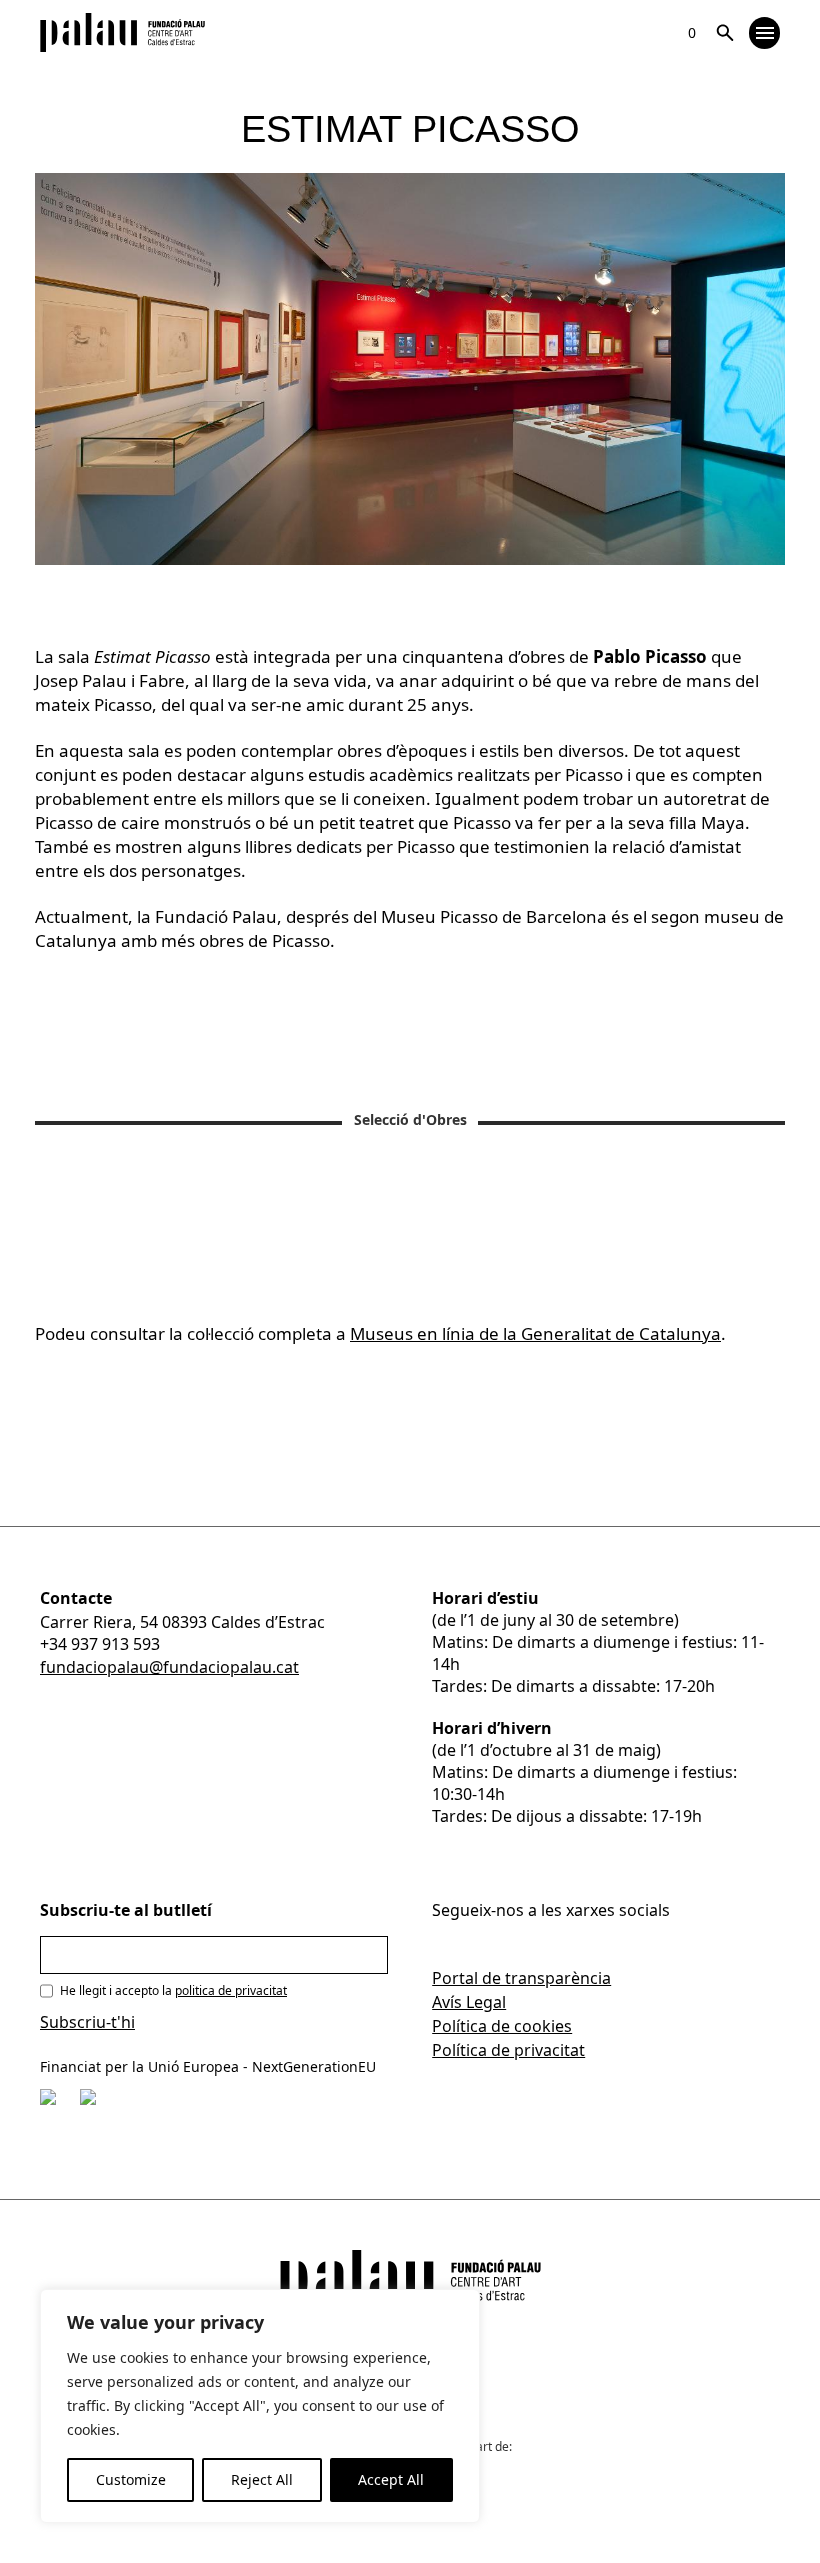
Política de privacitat (508, 2050)
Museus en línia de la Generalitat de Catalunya (535, 1333)
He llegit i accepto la (173, 1990)
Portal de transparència (521, 1978)
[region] (260, 2406)
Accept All (391, 2479)
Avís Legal (469, 2002)
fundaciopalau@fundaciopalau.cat (169, 1667)
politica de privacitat (231, 1990)
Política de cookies (502, 2026)
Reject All (262, 2479)
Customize (131, 2479)
